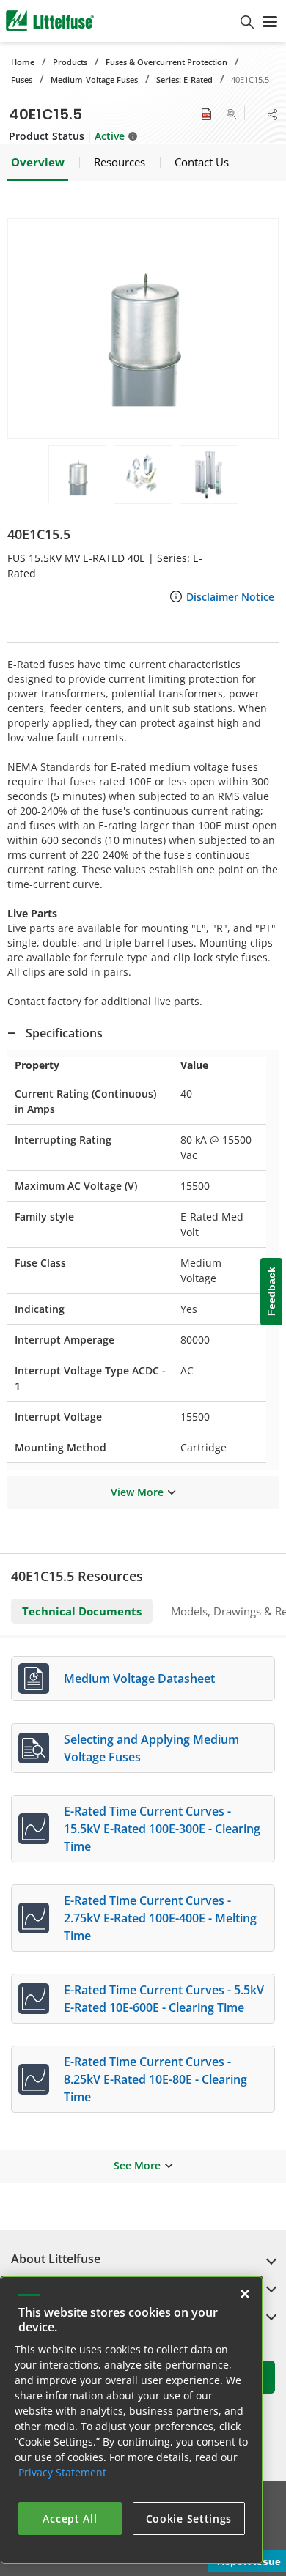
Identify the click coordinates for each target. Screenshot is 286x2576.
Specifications (64, 1033)
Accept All (70, 2518)
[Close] (245, 2294)
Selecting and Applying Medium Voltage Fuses (151, 1748)
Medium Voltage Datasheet (139, 1679)
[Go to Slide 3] (209, 475)
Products (70, 62)
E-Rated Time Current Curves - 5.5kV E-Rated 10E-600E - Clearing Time (164, 1999)
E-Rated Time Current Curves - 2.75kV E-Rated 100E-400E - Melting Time (160, 1918)
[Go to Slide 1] (77, 474)
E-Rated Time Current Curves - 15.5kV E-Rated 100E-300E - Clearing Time (162, 1829)
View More (137, 1492)
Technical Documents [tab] (82, 1611)
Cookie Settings (189, 2518)
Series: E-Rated (184, 79)
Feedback (271, 1292)
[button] (143, 329)
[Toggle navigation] (270, 21)
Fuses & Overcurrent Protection (166, 62)
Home (23, 62)
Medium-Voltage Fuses (94, 79)
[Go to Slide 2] (143, 475)
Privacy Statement (62, 2472)
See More (137, 2165)
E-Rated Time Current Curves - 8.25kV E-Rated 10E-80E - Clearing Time (155, 2079)
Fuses (22, 79)
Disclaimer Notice (230, 597)
